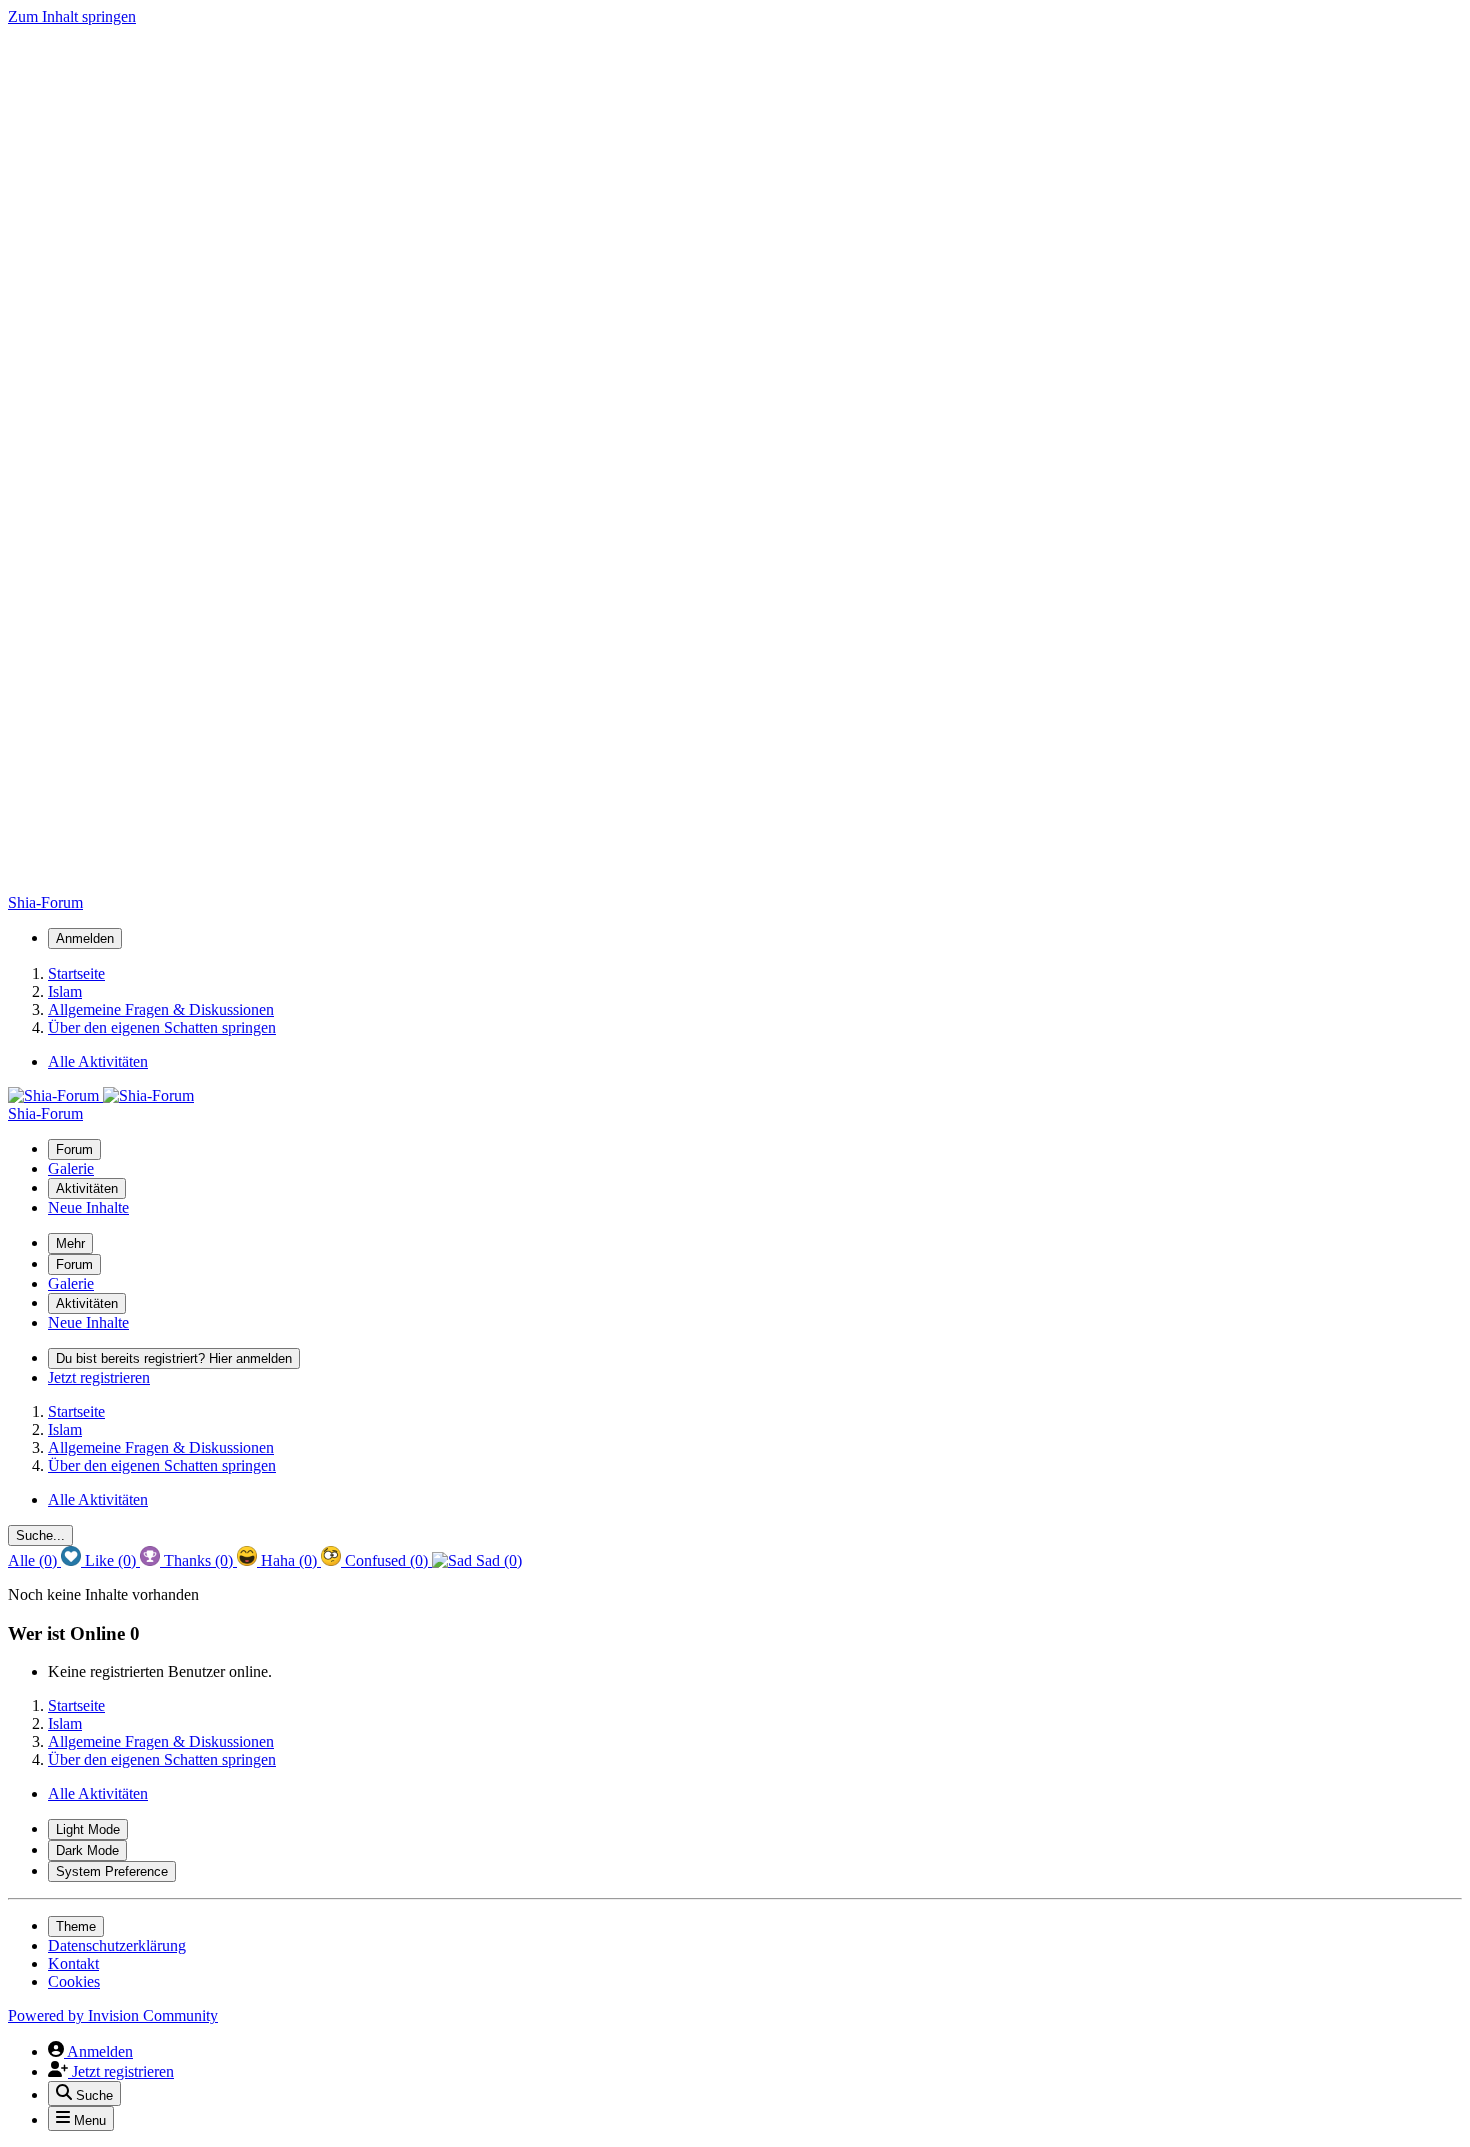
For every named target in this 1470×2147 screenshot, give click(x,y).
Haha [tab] (287, 1560)
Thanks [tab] (196, 1560)
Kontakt (73, 1963)
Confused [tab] (384, 1560)
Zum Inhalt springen (72, 16)
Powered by (113, 2015)
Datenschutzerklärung (117, 1945)
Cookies (74, 1981)
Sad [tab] (497, 1560)
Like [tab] (108, 1560)
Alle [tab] (32, 1560)
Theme (76, 1926)
